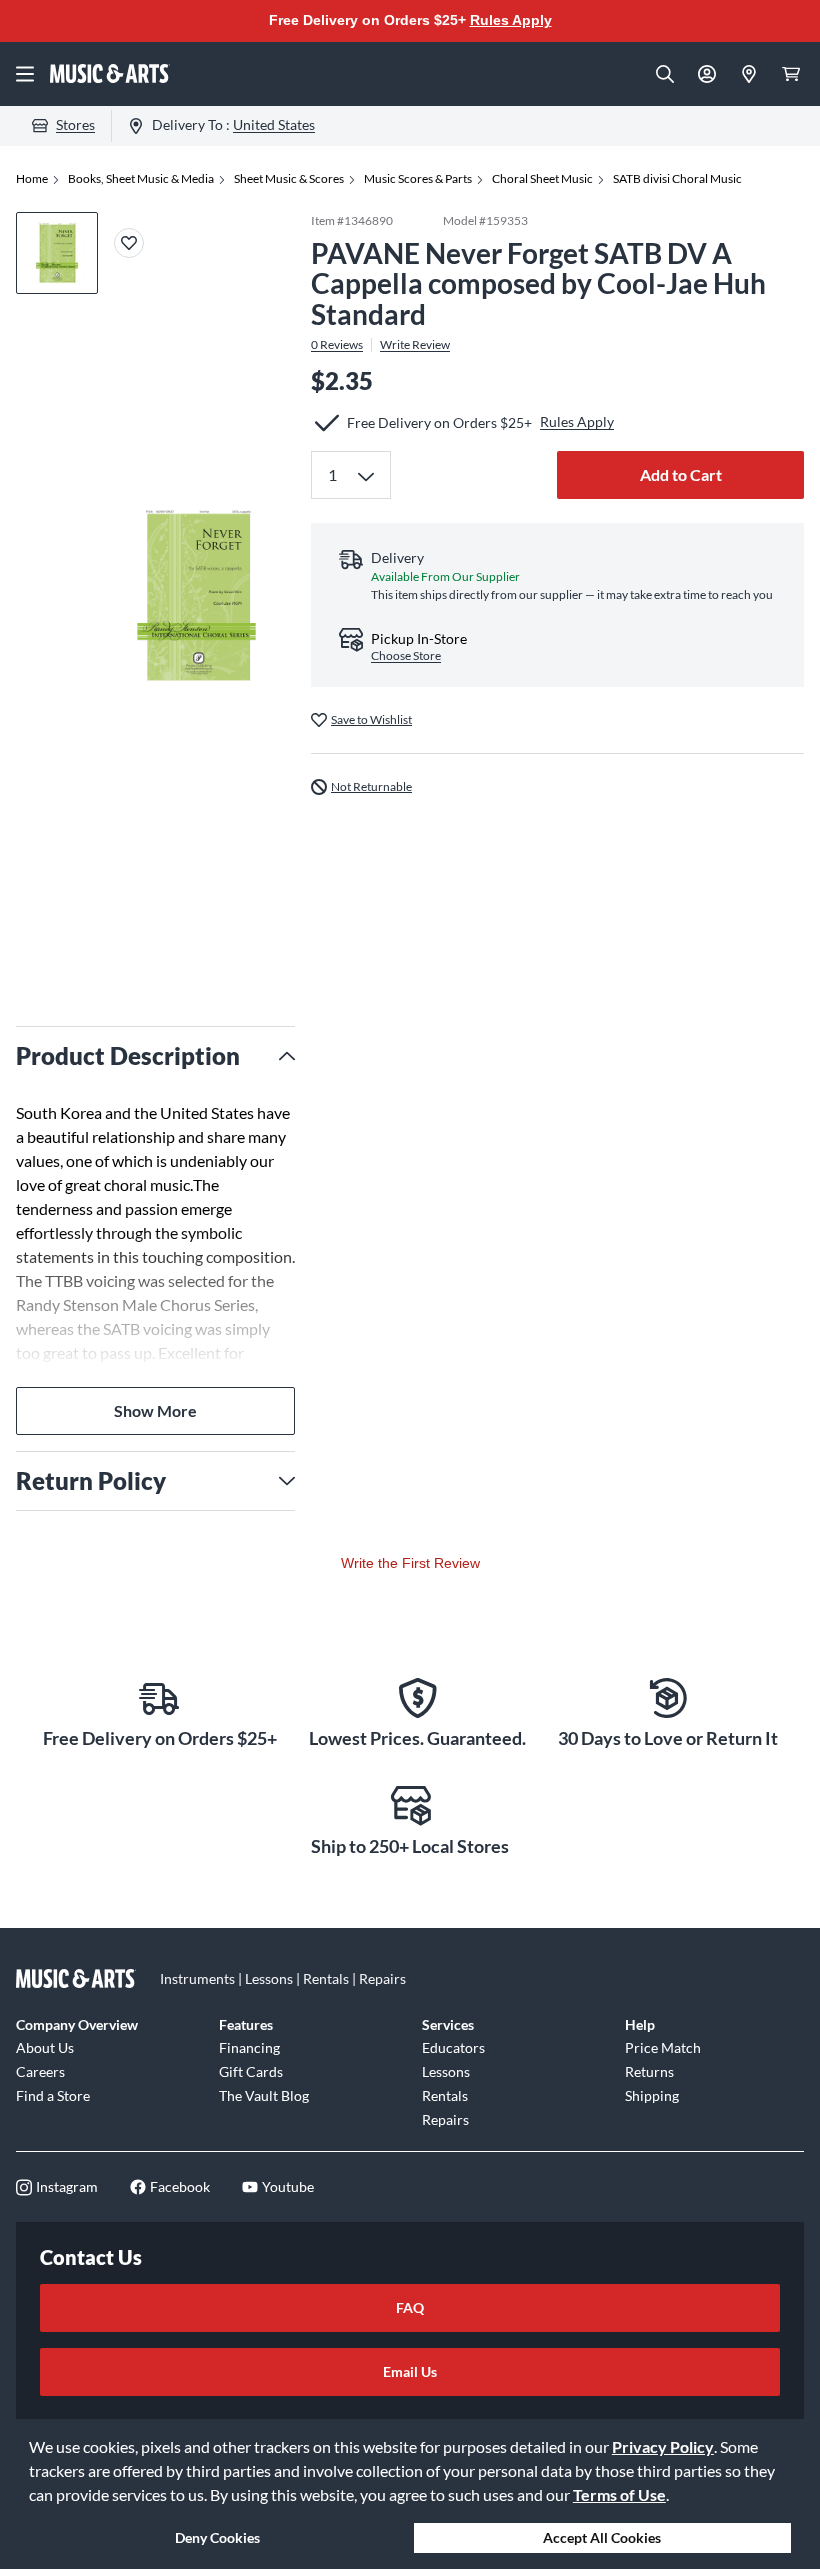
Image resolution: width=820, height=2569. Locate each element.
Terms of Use (619, 2494)
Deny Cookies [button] (217, 2537)
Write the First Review (410, 1563)
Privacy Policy (663, 2446)
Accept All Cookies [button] (602, 2537)
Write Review (415, 345)
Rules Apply (511, 20)
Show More (155, 1410)
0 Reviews (337, 345)
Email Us (410, 2371)
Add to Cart (681, 474)
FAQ (410, 2307)
